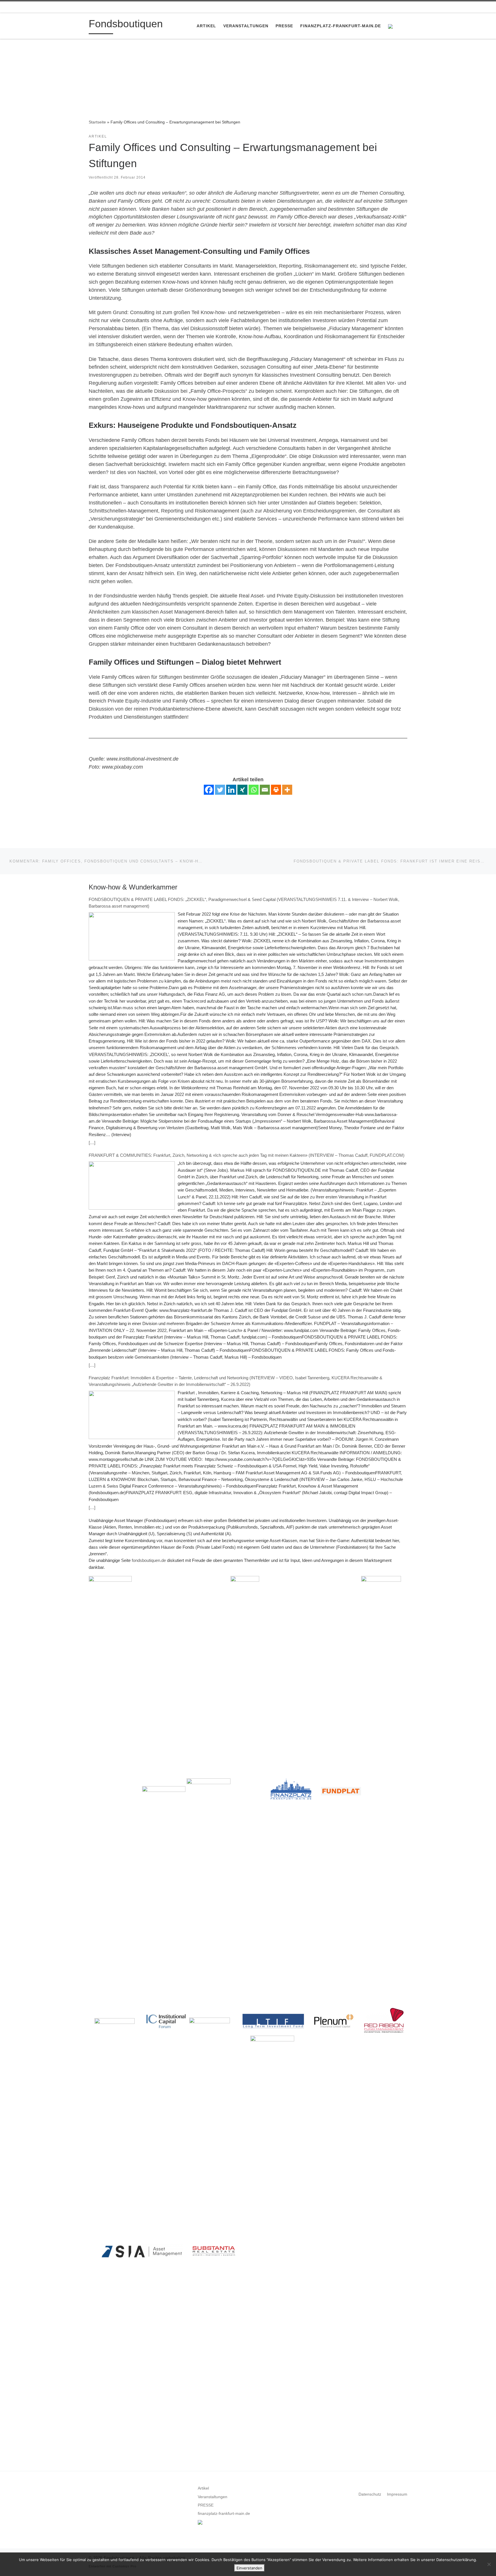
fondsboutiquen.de (149, 1560)
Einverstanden (249, 2568)
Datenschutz (370, 2494)
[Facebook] (209, 790)
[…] (92, 1143)
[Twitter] (220, 790)
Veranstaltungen (213, 2497)
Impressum (397, 2494)
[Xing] (242, 790)
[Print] (276, 790)
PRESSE (206, 2505)
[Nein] (489, 2564)
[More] (287, 790)
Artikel (203, 2488)
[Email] (265, 790)
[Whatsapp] (254, 790)
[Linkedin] (231, 790)
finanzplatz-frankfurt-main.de (224, 2514)
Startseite (97, 122)
